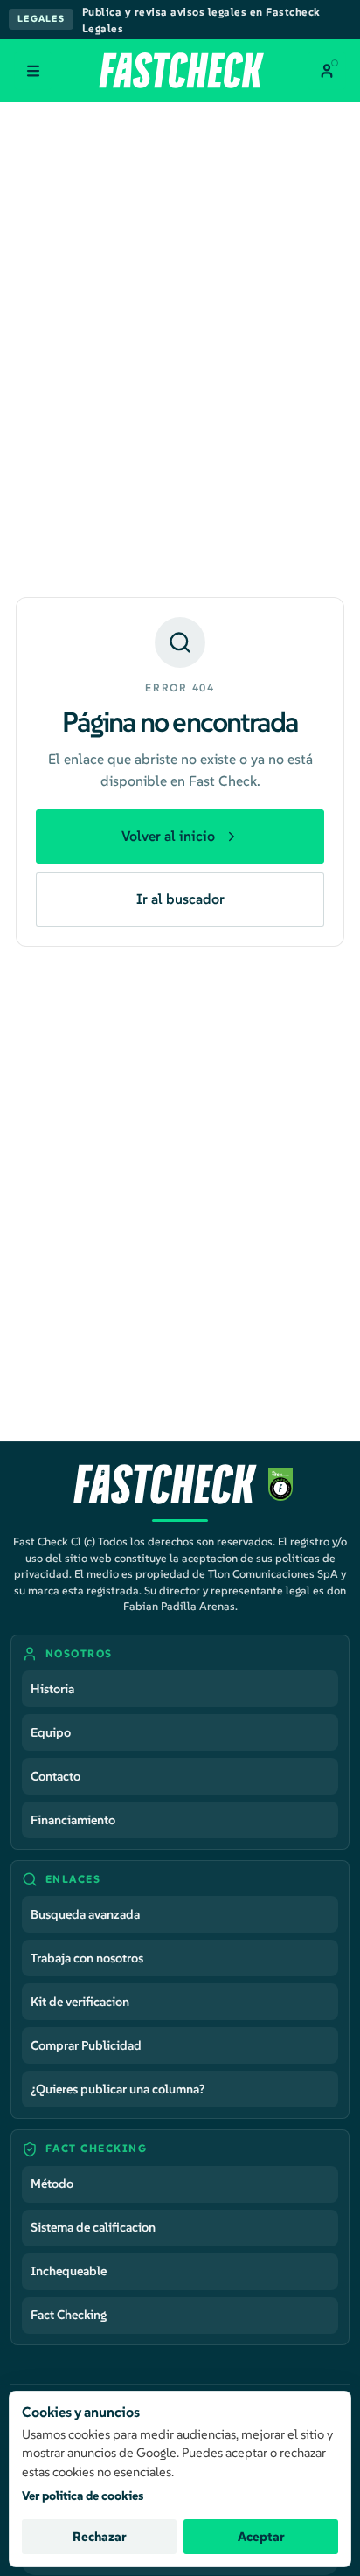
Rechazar (100, 2537)
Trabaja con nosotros (87, 1958)
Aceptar (261, 2537)
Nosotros (79, 1653)
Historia (52, 1689)
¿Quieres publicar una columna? (118, 2089)
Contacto (55, 1776)
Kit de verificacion (80, 2002)
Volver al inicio (168, 836)
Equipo (51, 1732)
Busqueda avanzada (85, 1914)
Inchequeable (69, 2271)
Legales (41, 19)
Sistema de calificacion (93, 2227)
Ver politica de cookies (83, 2496)
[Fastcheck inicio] (180, 70)
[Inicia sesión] (327, 71)
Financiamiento (73, 1820)
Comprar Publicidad (86, 2045)
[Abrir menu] (33, 71)
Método (52, 2184)
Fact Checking (69, 2315)
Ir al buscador (180, 899)
